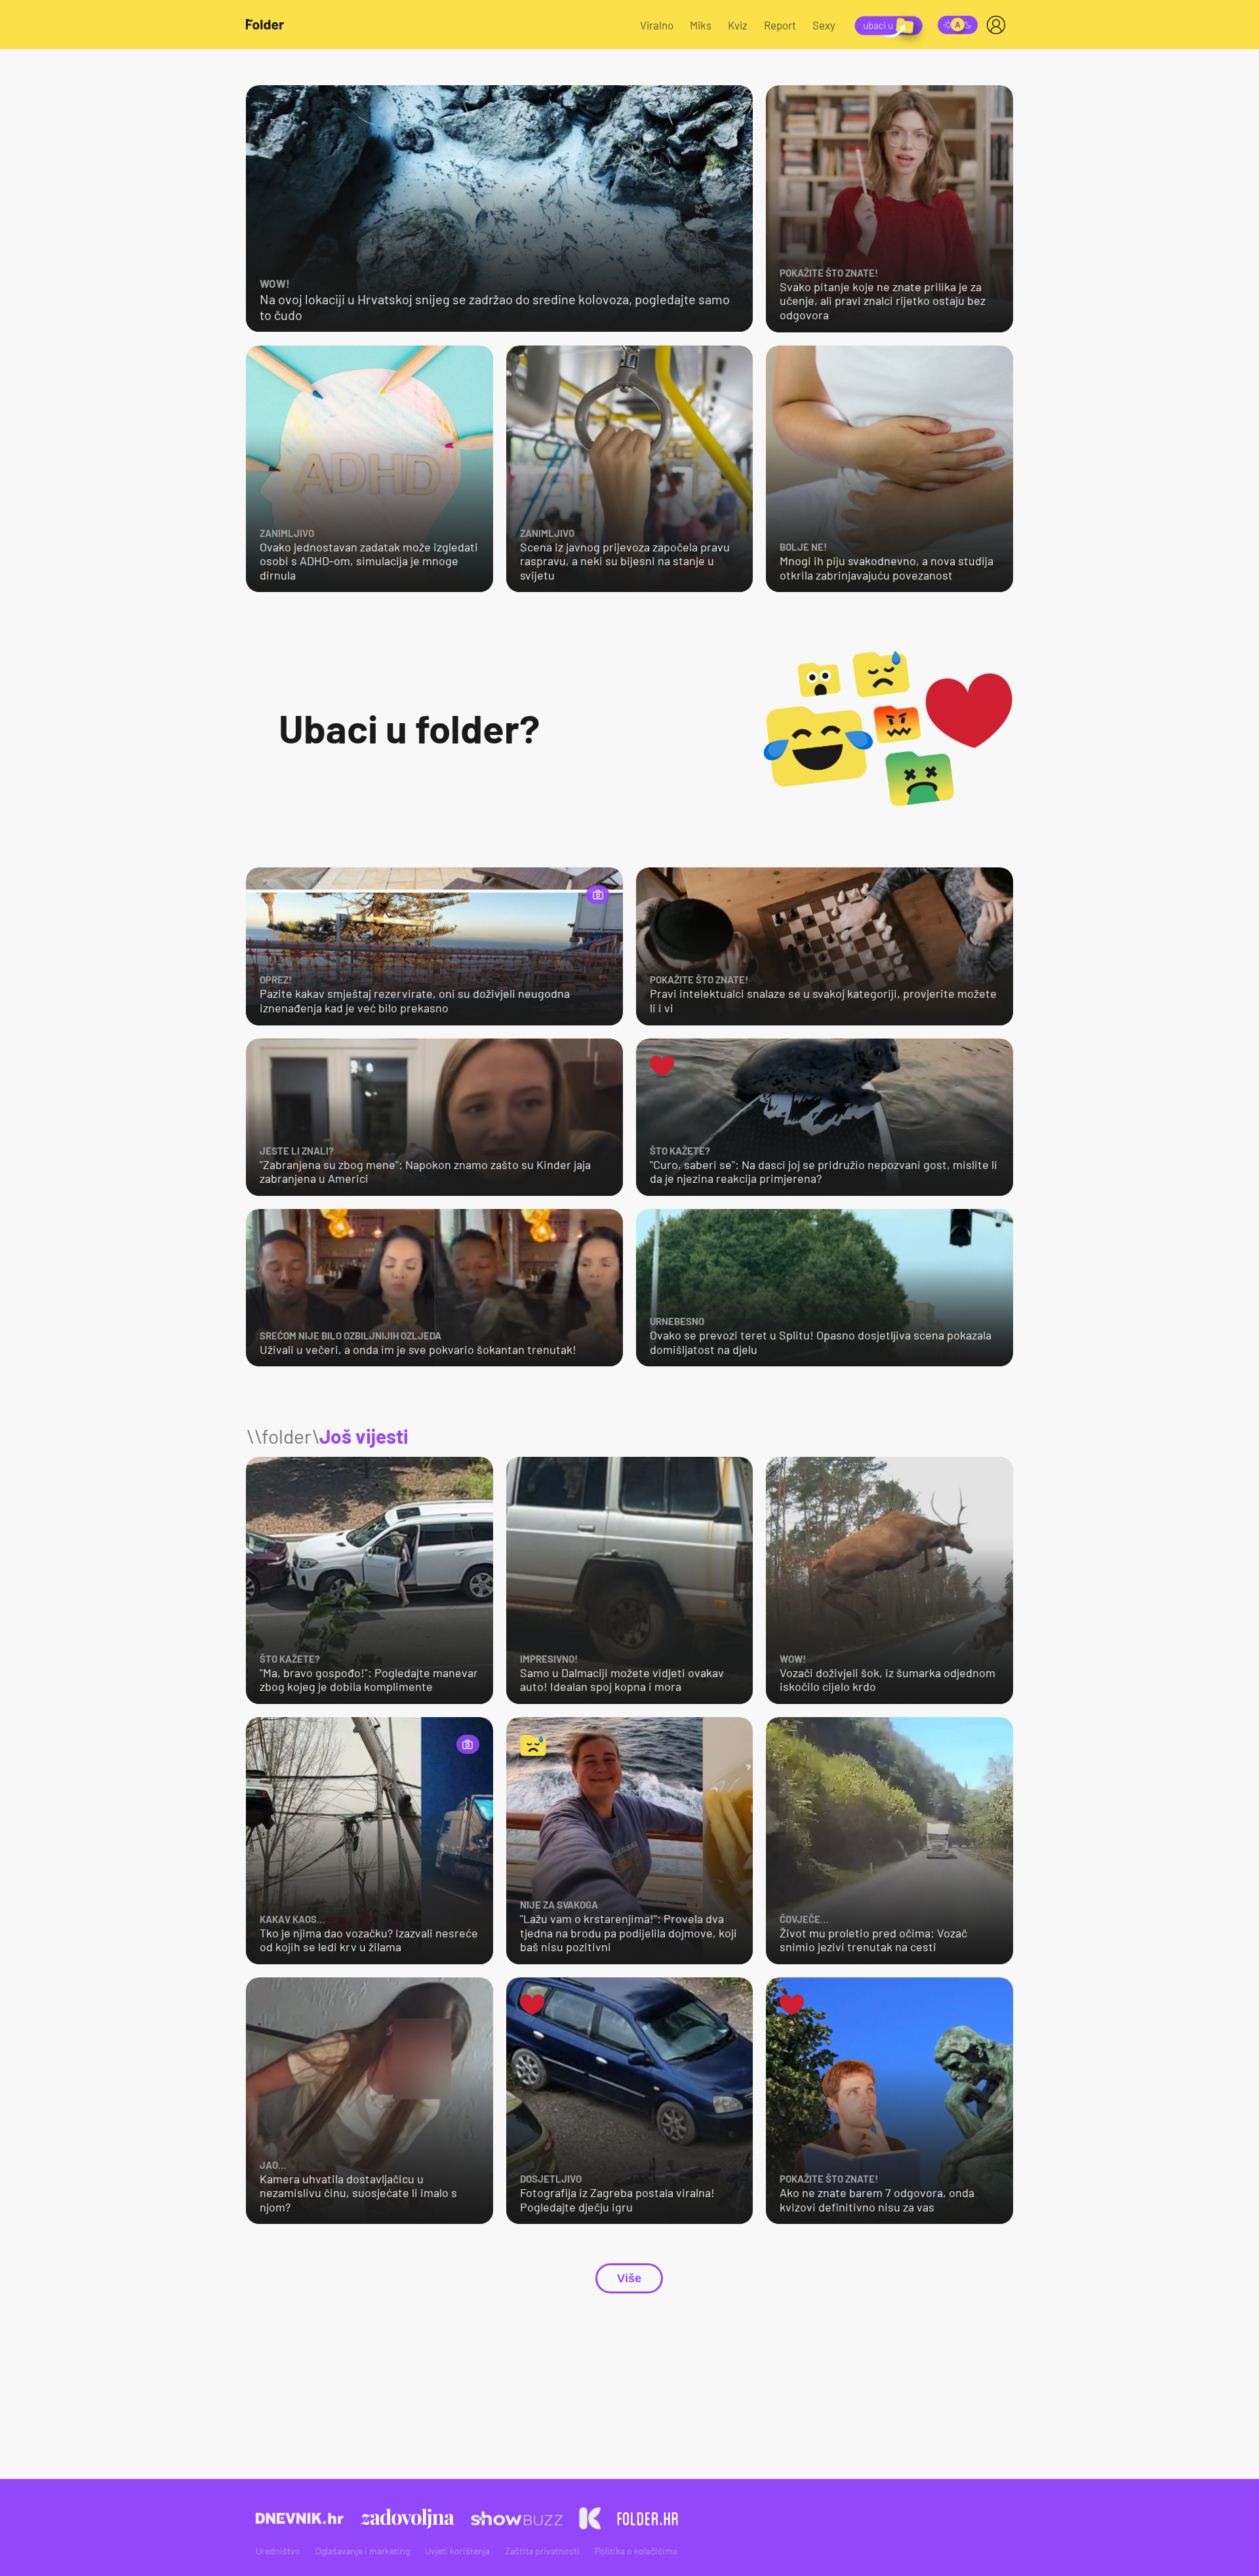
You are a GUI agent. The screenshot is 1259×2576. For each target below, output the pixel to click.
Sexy (824, 25)
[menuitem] (999, 25)
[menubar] (999, 25)
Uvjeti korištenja (457, 2551)
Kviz (738, 25)
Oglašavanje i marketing (363, 2551)
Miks (701, 25)
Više (629, 2278)
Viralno (657, 25)
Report (780, 25)
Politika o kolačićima (636, 2551)
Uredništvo (278, 2551)
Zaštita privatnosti (542, 2551)
